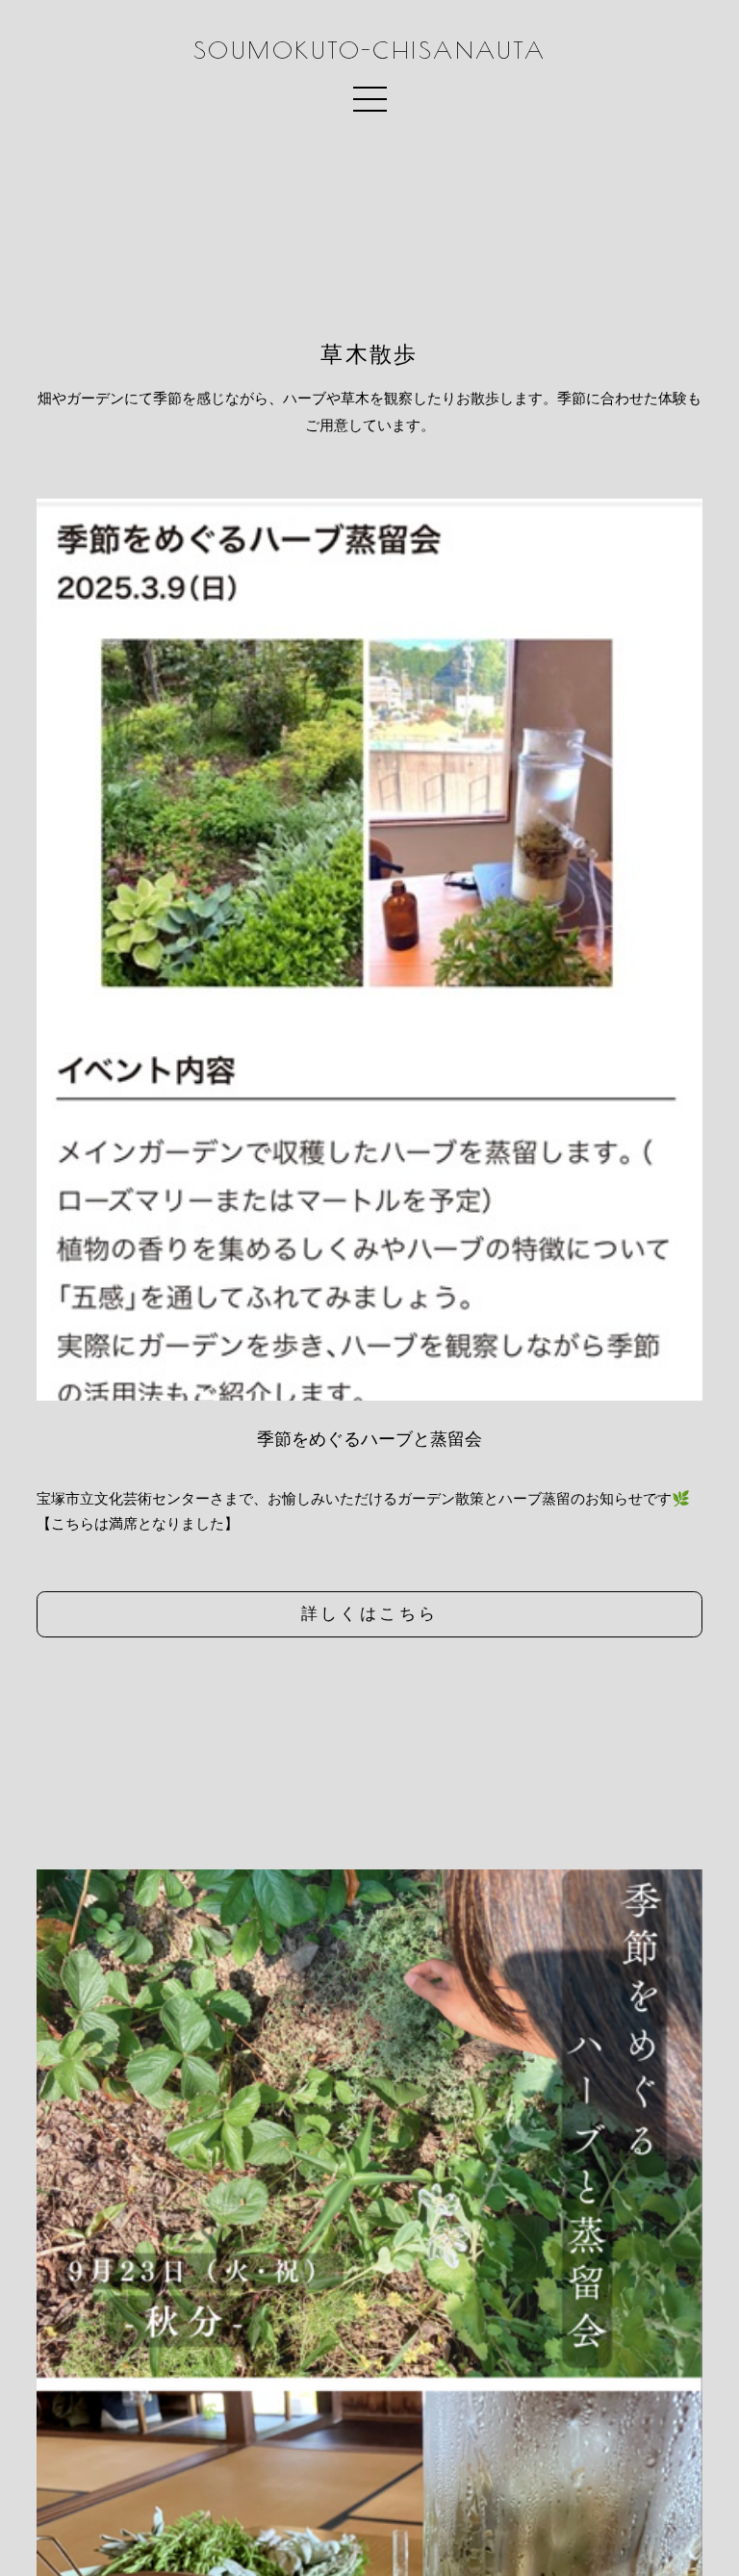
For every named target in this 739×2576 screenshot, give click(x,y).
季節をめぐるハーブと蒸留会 (369, 1439)
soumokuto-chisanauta (369, 51)
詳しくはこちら (370, 1613)
